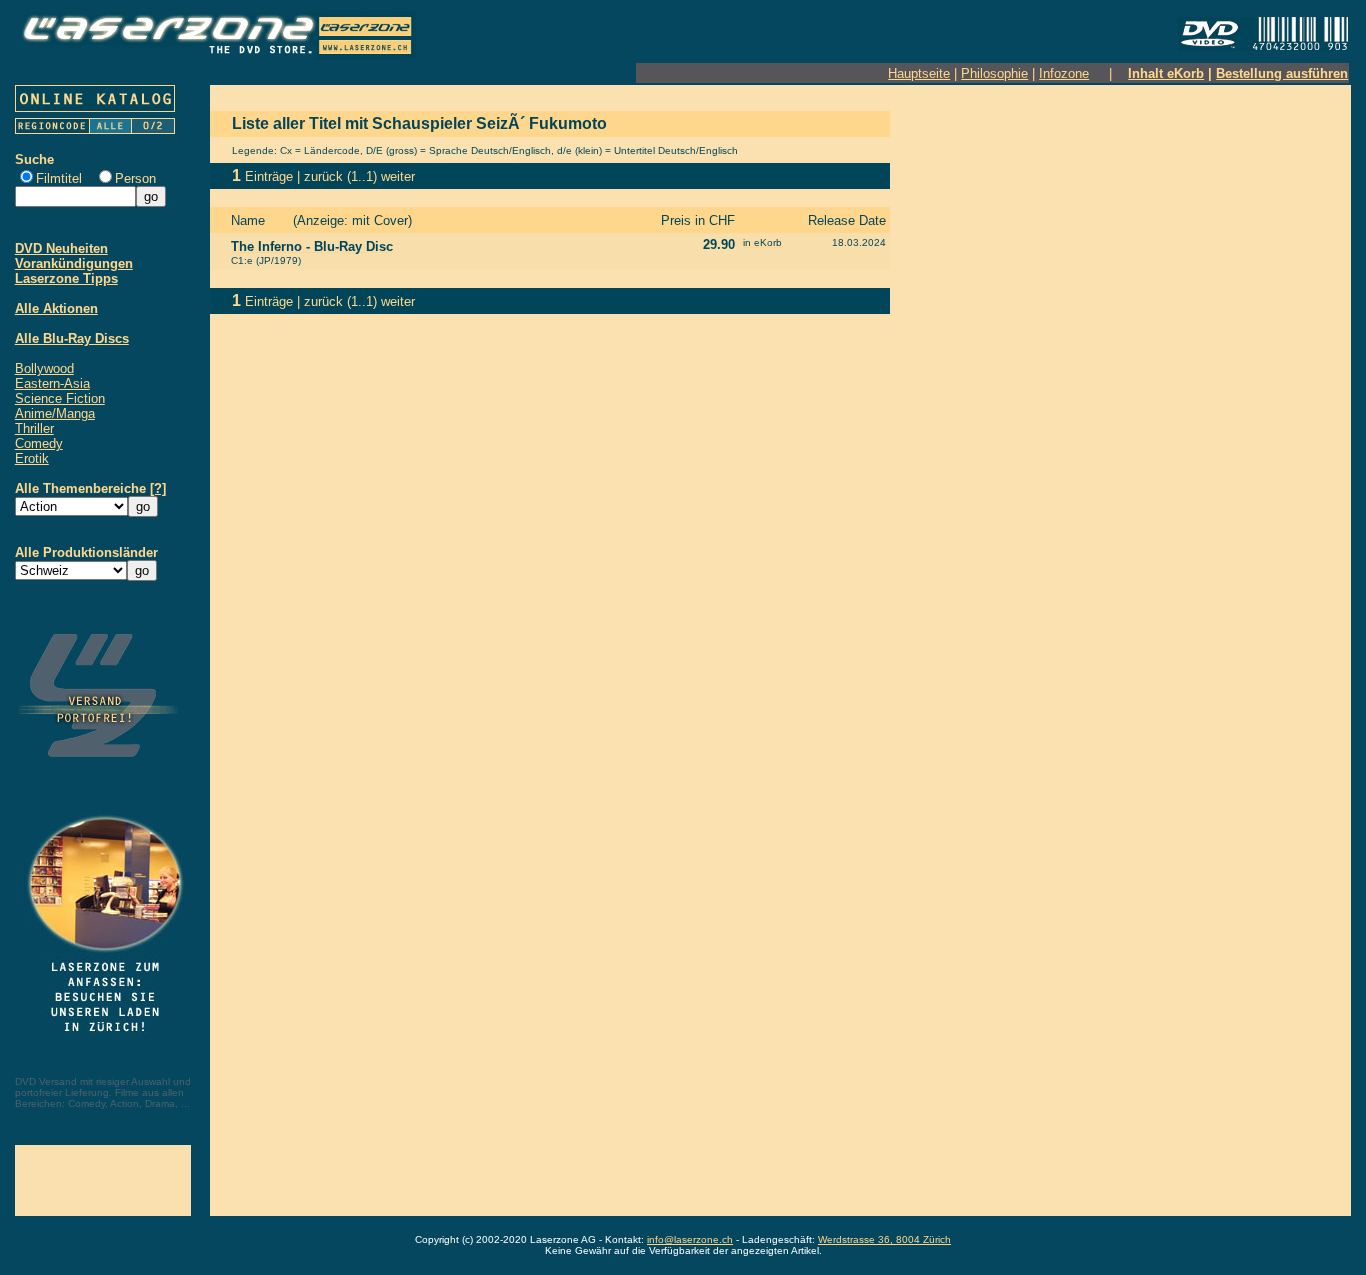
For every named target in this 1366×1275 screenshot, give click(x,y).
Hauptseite (919, 73)
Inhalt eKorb (1166, 73)
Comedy (39, 443)
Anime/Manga (55, 413)
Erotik (32, 458)
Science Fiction (60, 398)
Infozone (1064, 73)
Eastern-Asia (52, 383)
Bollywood (44, 368)
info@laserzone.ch (690, 1239)
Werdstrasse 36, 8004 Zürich (884, 1239)
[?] (158, 488)
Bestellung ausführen (1282, 73)
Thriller (34, 428)
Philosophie (994, 73)
